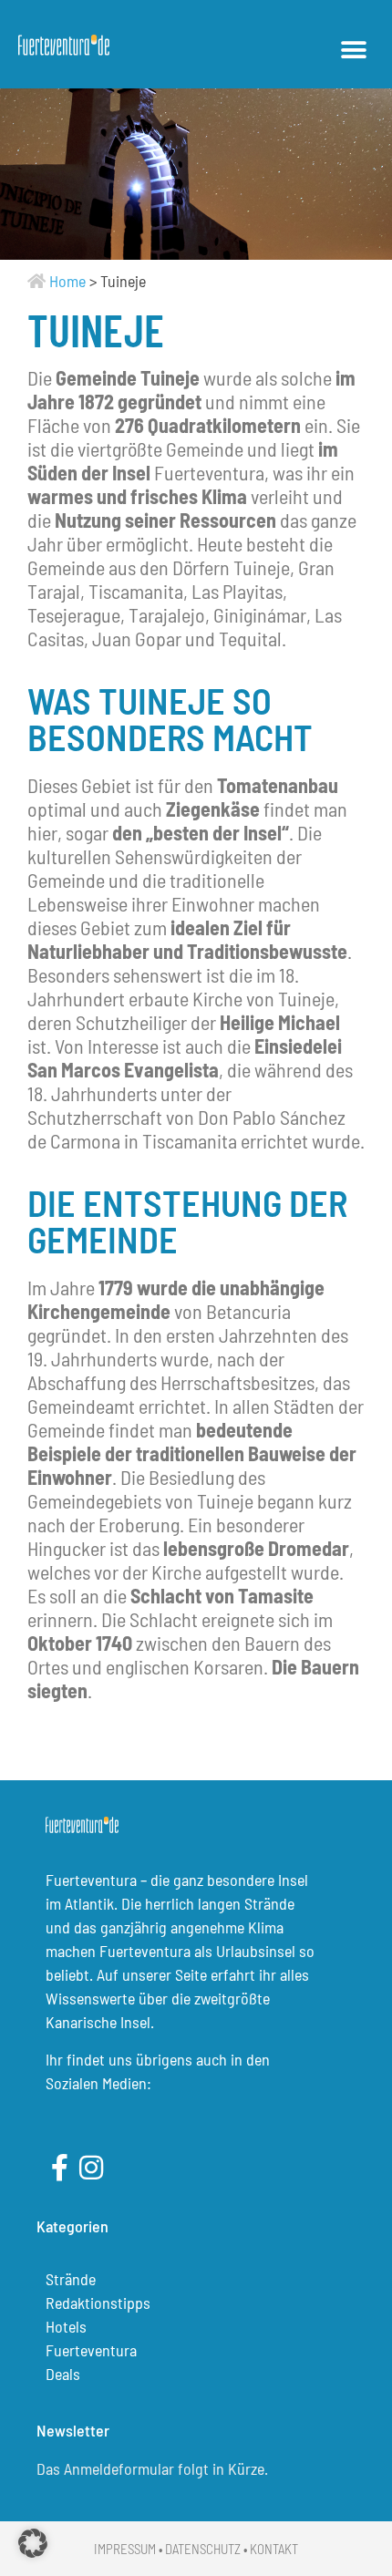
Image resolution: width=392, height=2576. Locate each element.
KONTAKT (274, 2549)
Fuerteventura (91, 2350)
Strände (71, 2279)
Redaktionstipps (98, 2303)
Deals (63, 2374)
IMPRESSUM (125, 2549)
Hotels (66, 2326)
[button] (353, 50)
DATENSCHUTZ (203, 2549)
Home (67, 281)
